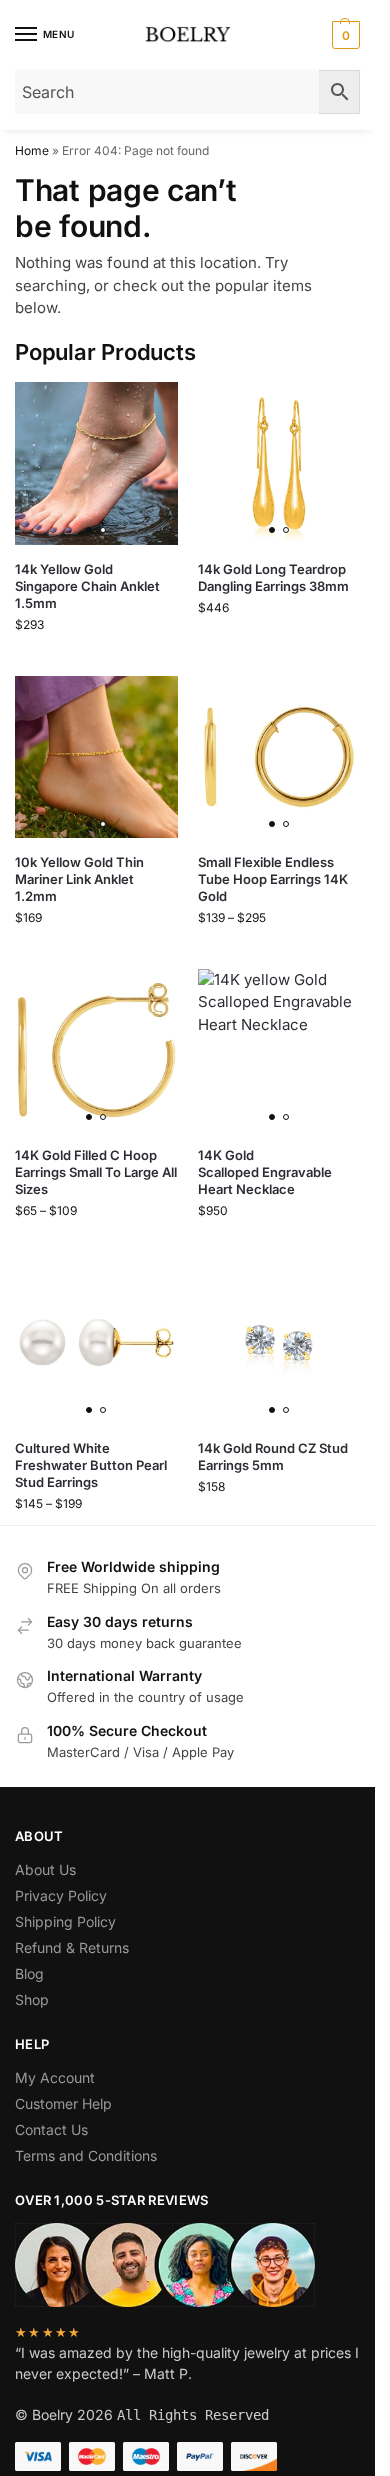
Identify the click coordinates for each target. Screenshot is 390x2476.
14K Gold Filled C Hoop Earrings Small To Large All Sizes (96, 1172)
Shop (32, 1999)
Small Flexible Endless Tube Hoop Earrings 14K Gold (273, 879)
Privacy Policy (61, 1895)
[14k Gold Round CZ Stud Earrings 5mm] (279, 1343)
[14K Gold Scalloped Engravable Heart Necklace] (279, 1050)
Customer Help (63, 2103)
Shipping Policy (65, 1921)
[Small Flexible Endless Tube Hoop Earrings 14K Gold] (279, 757)
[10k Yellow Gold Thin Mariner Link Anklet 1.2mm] (96, 757)
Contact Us (51, 2129)
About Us (45, 1869)
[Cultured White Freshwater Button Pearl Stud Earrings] (96, 1343)
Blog (29, 1973)
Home (32, 150)
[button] (343, 35)
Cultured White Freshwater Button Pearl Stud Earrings (91, 1465)
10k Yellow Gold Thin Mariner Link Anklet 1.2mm (79, 879)
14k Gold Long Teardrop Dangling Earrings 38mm (273, 577)
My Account (55, 2077)
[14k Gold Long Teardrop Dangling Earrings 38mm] (279, 463)
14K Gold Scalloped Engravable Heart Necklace (265, 1172)
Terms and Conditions (86, 2155)
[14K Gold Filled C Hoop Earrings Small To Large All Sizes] (96, 1050)
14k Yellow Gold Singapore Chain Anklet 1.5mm (87, 586)
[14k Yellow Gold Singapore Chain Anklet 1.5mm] (96, 463)
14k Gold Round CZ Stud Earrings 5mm (273, 1456)
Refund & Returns (72, 1947)
